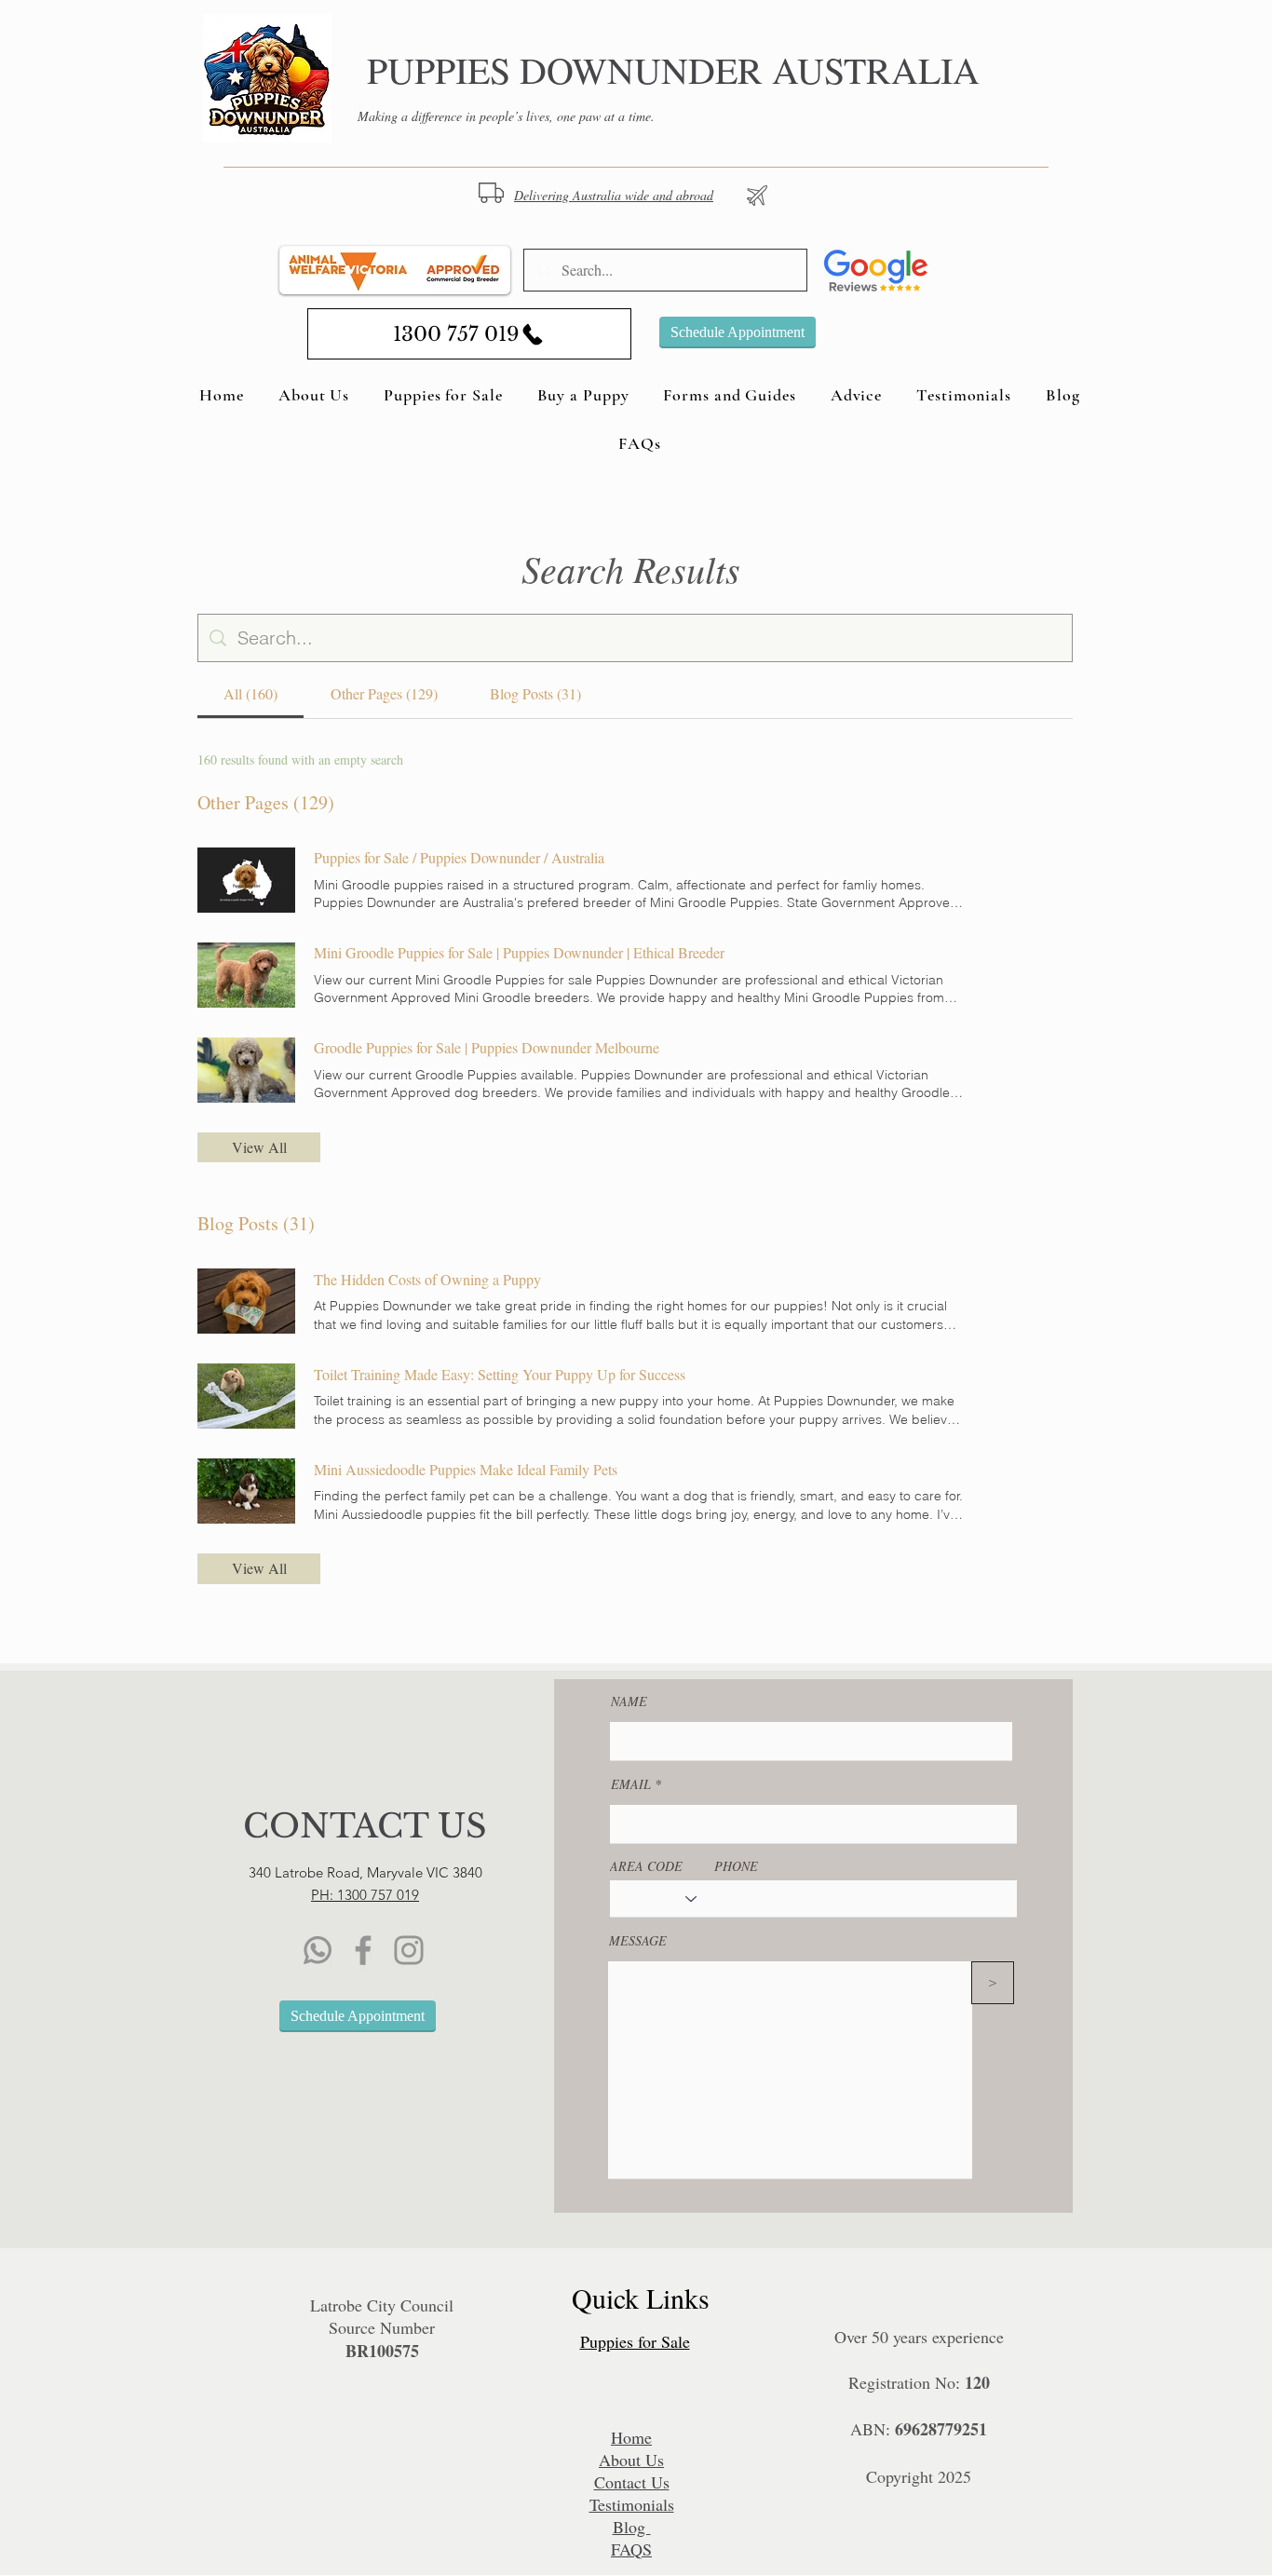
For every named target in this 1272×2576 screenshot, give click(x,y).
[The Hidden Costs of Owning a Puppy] (246, 1301)
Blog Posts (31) (256, 1223)
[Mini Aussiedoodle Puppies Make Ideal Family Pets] (246, 1491)
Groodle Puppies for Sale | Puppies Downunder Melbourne (487, 1047)
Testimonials (632, 2504)
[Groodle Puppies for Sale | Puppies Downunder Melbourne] (246, 1070)
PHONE (736, 1866)
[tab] (250, 694)
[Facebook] (363, 1950)
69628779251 (941, 2429)
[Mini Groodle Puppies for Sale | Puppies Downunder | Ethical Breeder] (246, 975)
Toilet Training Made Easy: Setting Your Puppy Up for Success (500, 1374)
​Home (631, 2437)
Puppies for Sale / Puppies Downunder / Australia (459, 857)
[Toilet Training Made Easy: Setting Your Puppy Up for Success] (246, 1396)
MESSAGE (638, 1941)
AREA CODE (646, 1866)
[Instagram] (409, 1950)
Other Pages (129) (266, 802)
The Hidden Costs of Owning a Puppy (427, 1279)
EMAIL (631, 1784)
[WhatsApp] (318, 1950)
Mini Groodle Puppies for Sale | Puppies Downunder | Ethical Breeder (519, 952)
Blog (632, 2527)
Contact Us (632, 2482)
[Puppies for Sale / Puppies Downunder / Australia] (246, 880)
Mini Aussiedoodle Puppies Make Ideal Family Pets (466, 1469)
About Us (631, 2460)
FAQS (631, 2549)
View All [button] (259, 1147)
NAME (629, 1702)
